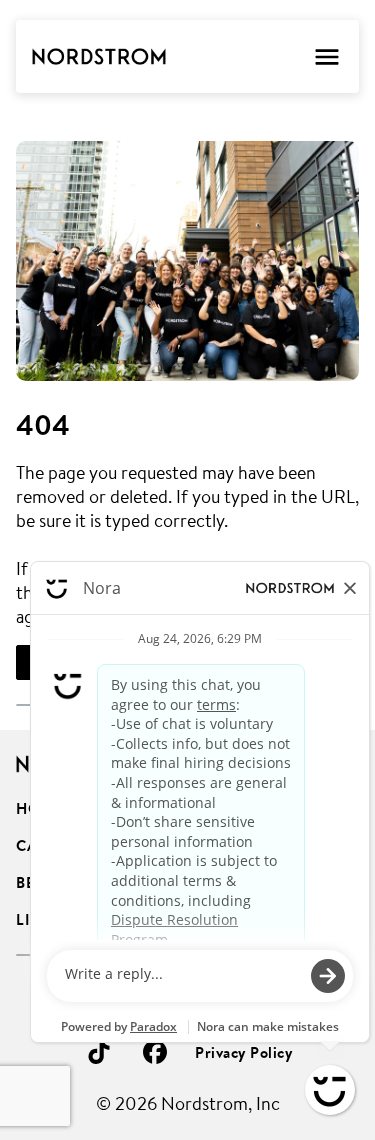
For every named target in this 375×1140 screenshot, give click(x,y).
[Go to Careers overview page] (99, 57)
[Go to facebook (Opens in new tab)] (155, 1052)
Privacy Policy (243, 1052)
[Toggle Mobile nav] (326, 56)
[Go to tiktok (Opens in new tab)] (99, 1052)
